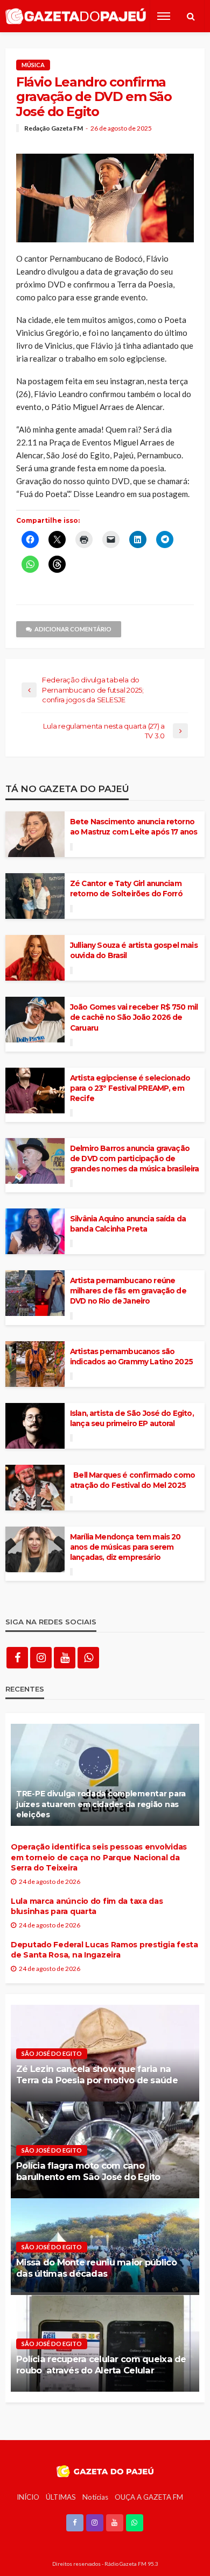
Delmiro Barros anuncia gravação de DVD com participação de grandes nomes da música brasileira (134, 1159)
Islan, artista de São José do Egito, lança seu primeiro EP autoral (132, 1418)
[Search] (191, 16)
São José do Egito (52, 2053)
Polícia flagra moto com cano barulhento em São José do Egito (88, 2171)
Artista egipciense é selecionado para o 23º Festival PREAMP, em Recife (130, 1088)
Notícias (95, 2497)
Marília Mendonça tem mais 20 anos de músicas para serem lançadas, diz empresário (125, 1547)
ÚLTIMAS (61, 2497)
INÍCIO (28, 2497)
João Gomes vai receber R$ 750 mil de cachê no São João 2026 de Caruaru (134, 1017)
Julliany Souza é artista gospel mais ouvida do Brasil (134, 950)
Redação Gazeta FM (54, 128)
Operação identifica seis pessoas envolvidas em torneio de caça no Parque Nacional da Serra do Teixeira (99, 1857)
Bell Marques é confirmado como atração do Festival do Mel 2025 (132, 1480)
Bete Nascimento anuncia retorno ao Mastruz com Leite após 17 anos (134, 827)
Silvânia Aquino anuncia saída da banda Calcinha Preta (128, 1224)
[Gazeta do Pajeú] (76, 16)
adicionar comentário (73, 629)
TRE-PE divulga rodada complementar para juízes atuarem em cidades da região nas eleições (101, 1804)
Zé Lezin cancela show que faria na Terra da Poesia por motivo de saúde (97, 2074)
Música (33, 65)
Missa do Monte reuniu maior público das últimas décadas (96, 2268)
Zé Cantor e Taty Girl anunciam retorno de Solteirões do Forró (126, 888)
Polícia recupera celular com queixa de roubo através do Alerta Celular (101, 2365)
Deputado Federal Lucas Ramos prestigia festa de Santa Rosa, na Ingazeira (104, 1950)
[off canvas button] (164, 16)
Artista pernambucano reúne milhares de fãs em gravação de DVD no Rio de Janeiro (128, 1291)
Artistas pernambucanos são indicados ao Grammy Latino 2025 (131, 1357)
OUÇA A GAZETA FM (149, 2497)
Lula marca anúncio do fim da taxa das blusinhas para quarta (87, 1906)
